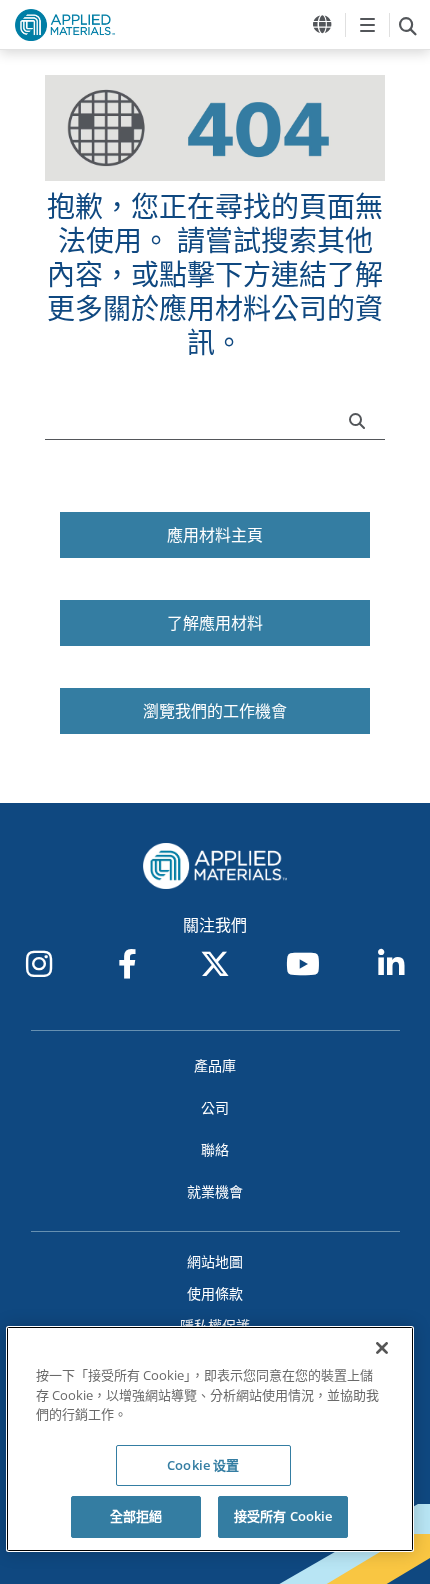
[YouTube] (303, 964)
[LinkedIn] (391, 964)
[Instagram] (39, 964)
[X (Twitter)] (215, 964)
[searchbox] (407, 25)
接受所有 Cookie (283, 1516)
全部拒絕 (136, 1516)
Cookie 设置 (203, 1465)
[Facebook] (127, 964)
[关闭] (382, 1348)
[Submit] (362, 419)
